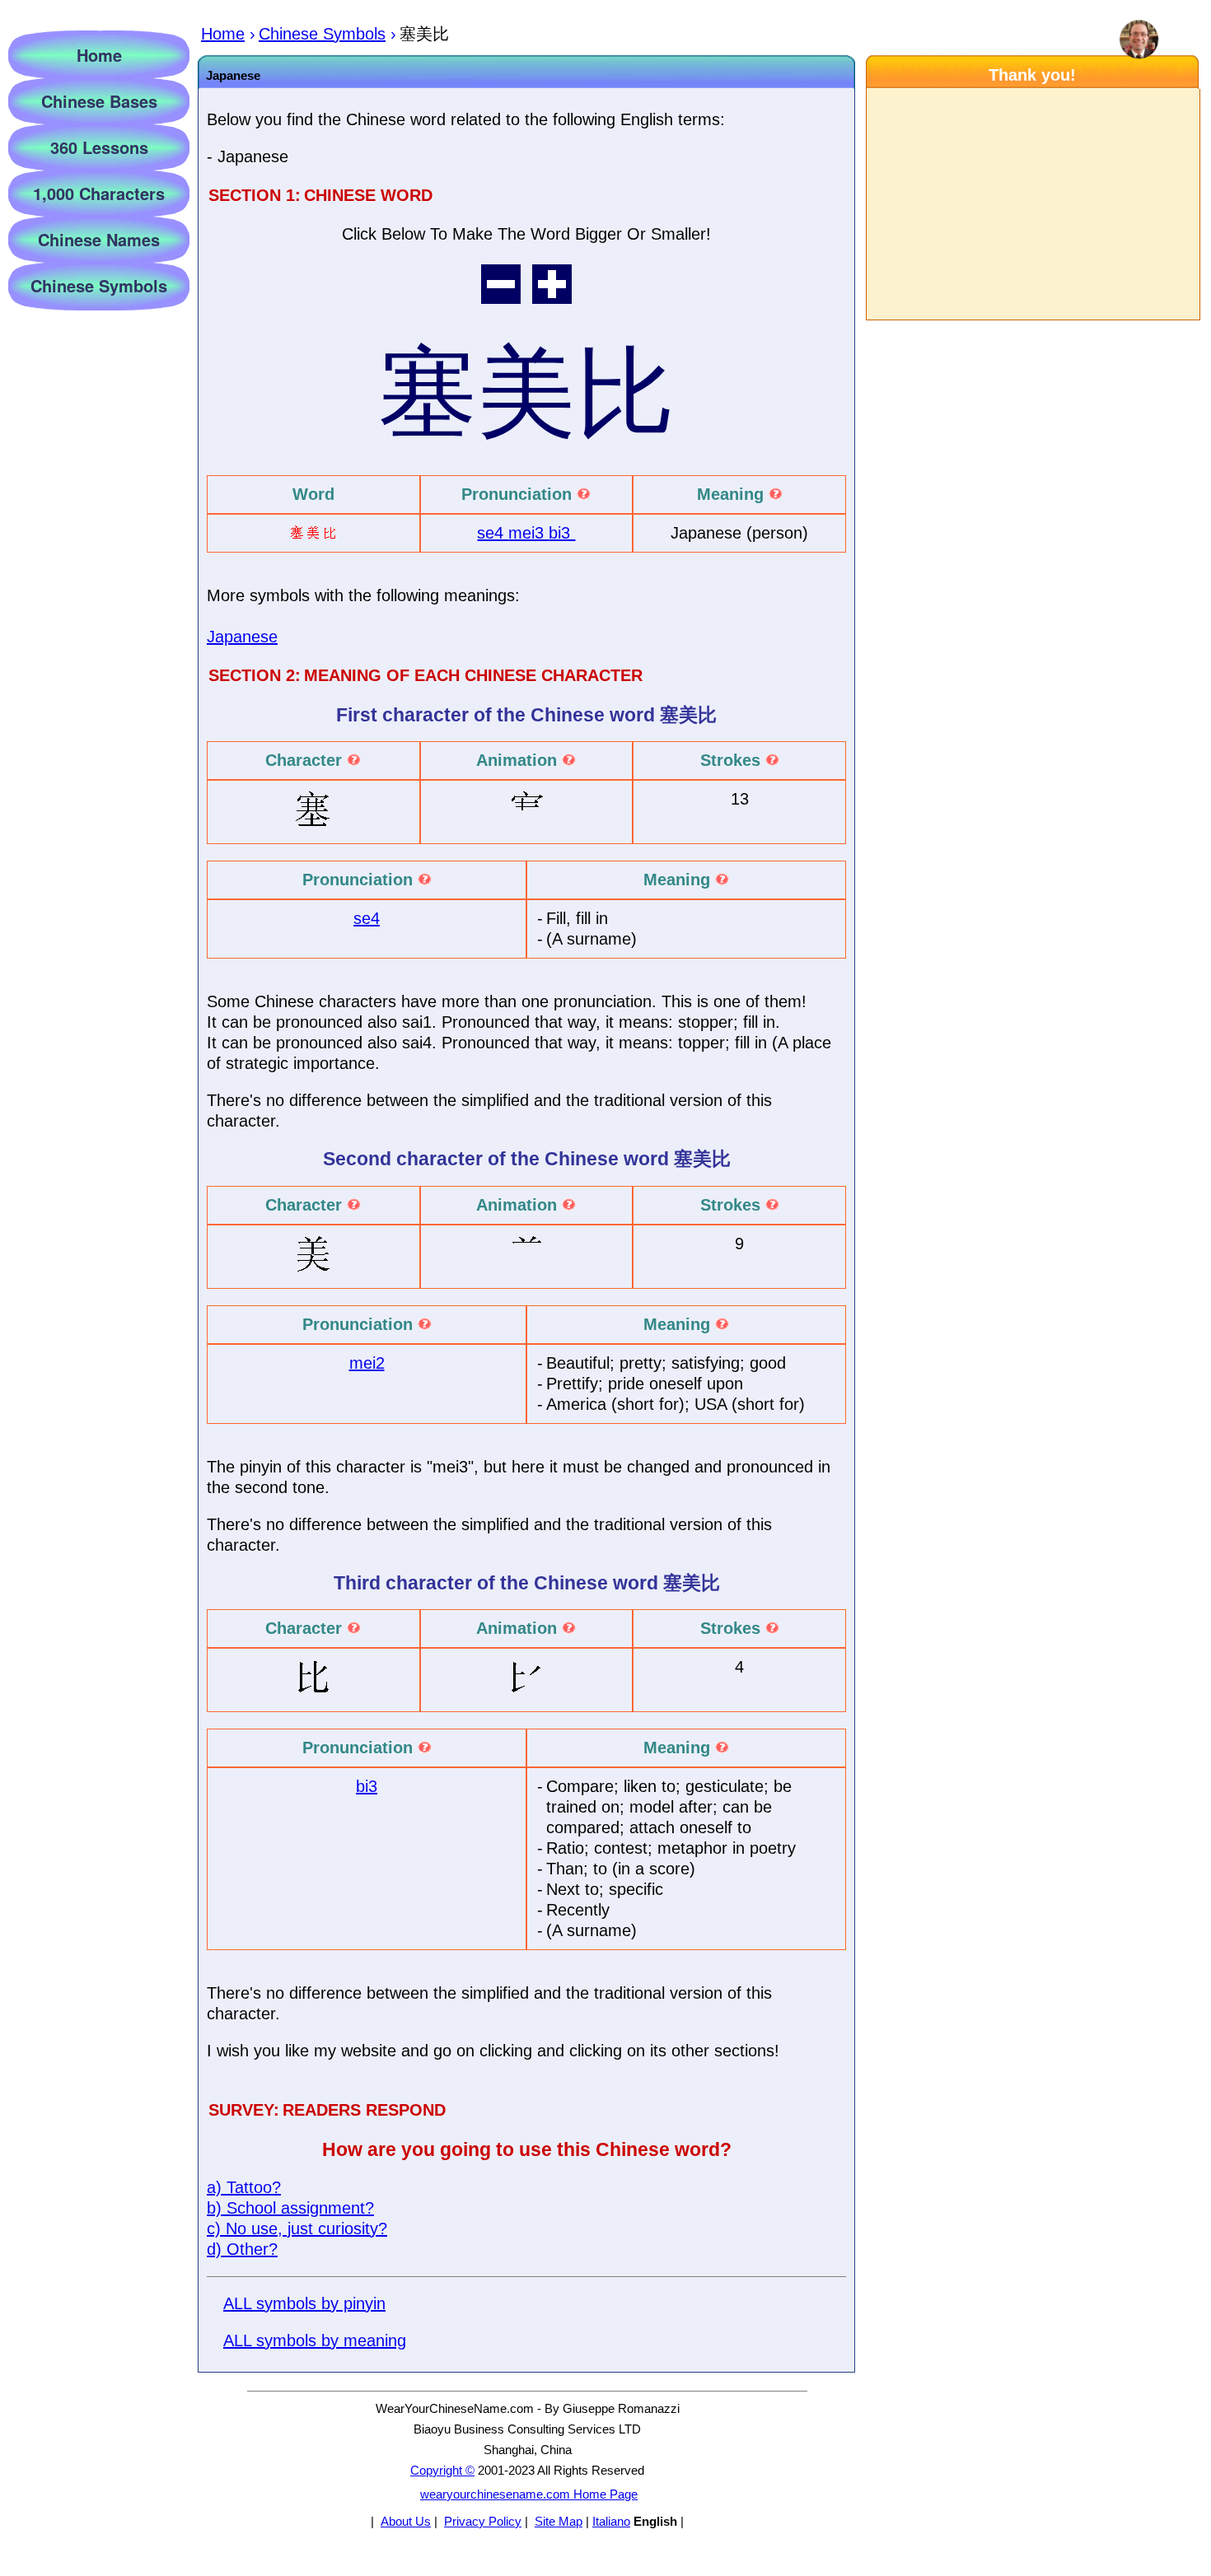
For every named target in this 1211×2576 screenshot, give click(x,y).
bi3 (562, 533)
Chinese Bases (99, 101)
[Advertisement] (1032, 204)
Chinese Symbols (99, 285)
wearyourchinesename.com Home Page (529, 2494)
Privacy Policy (483, 2521)
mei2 (367, 1363)
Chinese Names (99, 239)
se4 (493, 533)
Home (99, 55)
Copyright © (442, 2470)
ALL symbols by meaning (315, 2340)
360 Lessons (99, 147)
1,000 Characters (99, 193)
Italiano (611, 2521)
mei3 (528, 533)
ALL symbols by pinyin (304, 2303)
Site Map (559, 2521)
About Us (406, 2521)
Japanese (242, 637)
